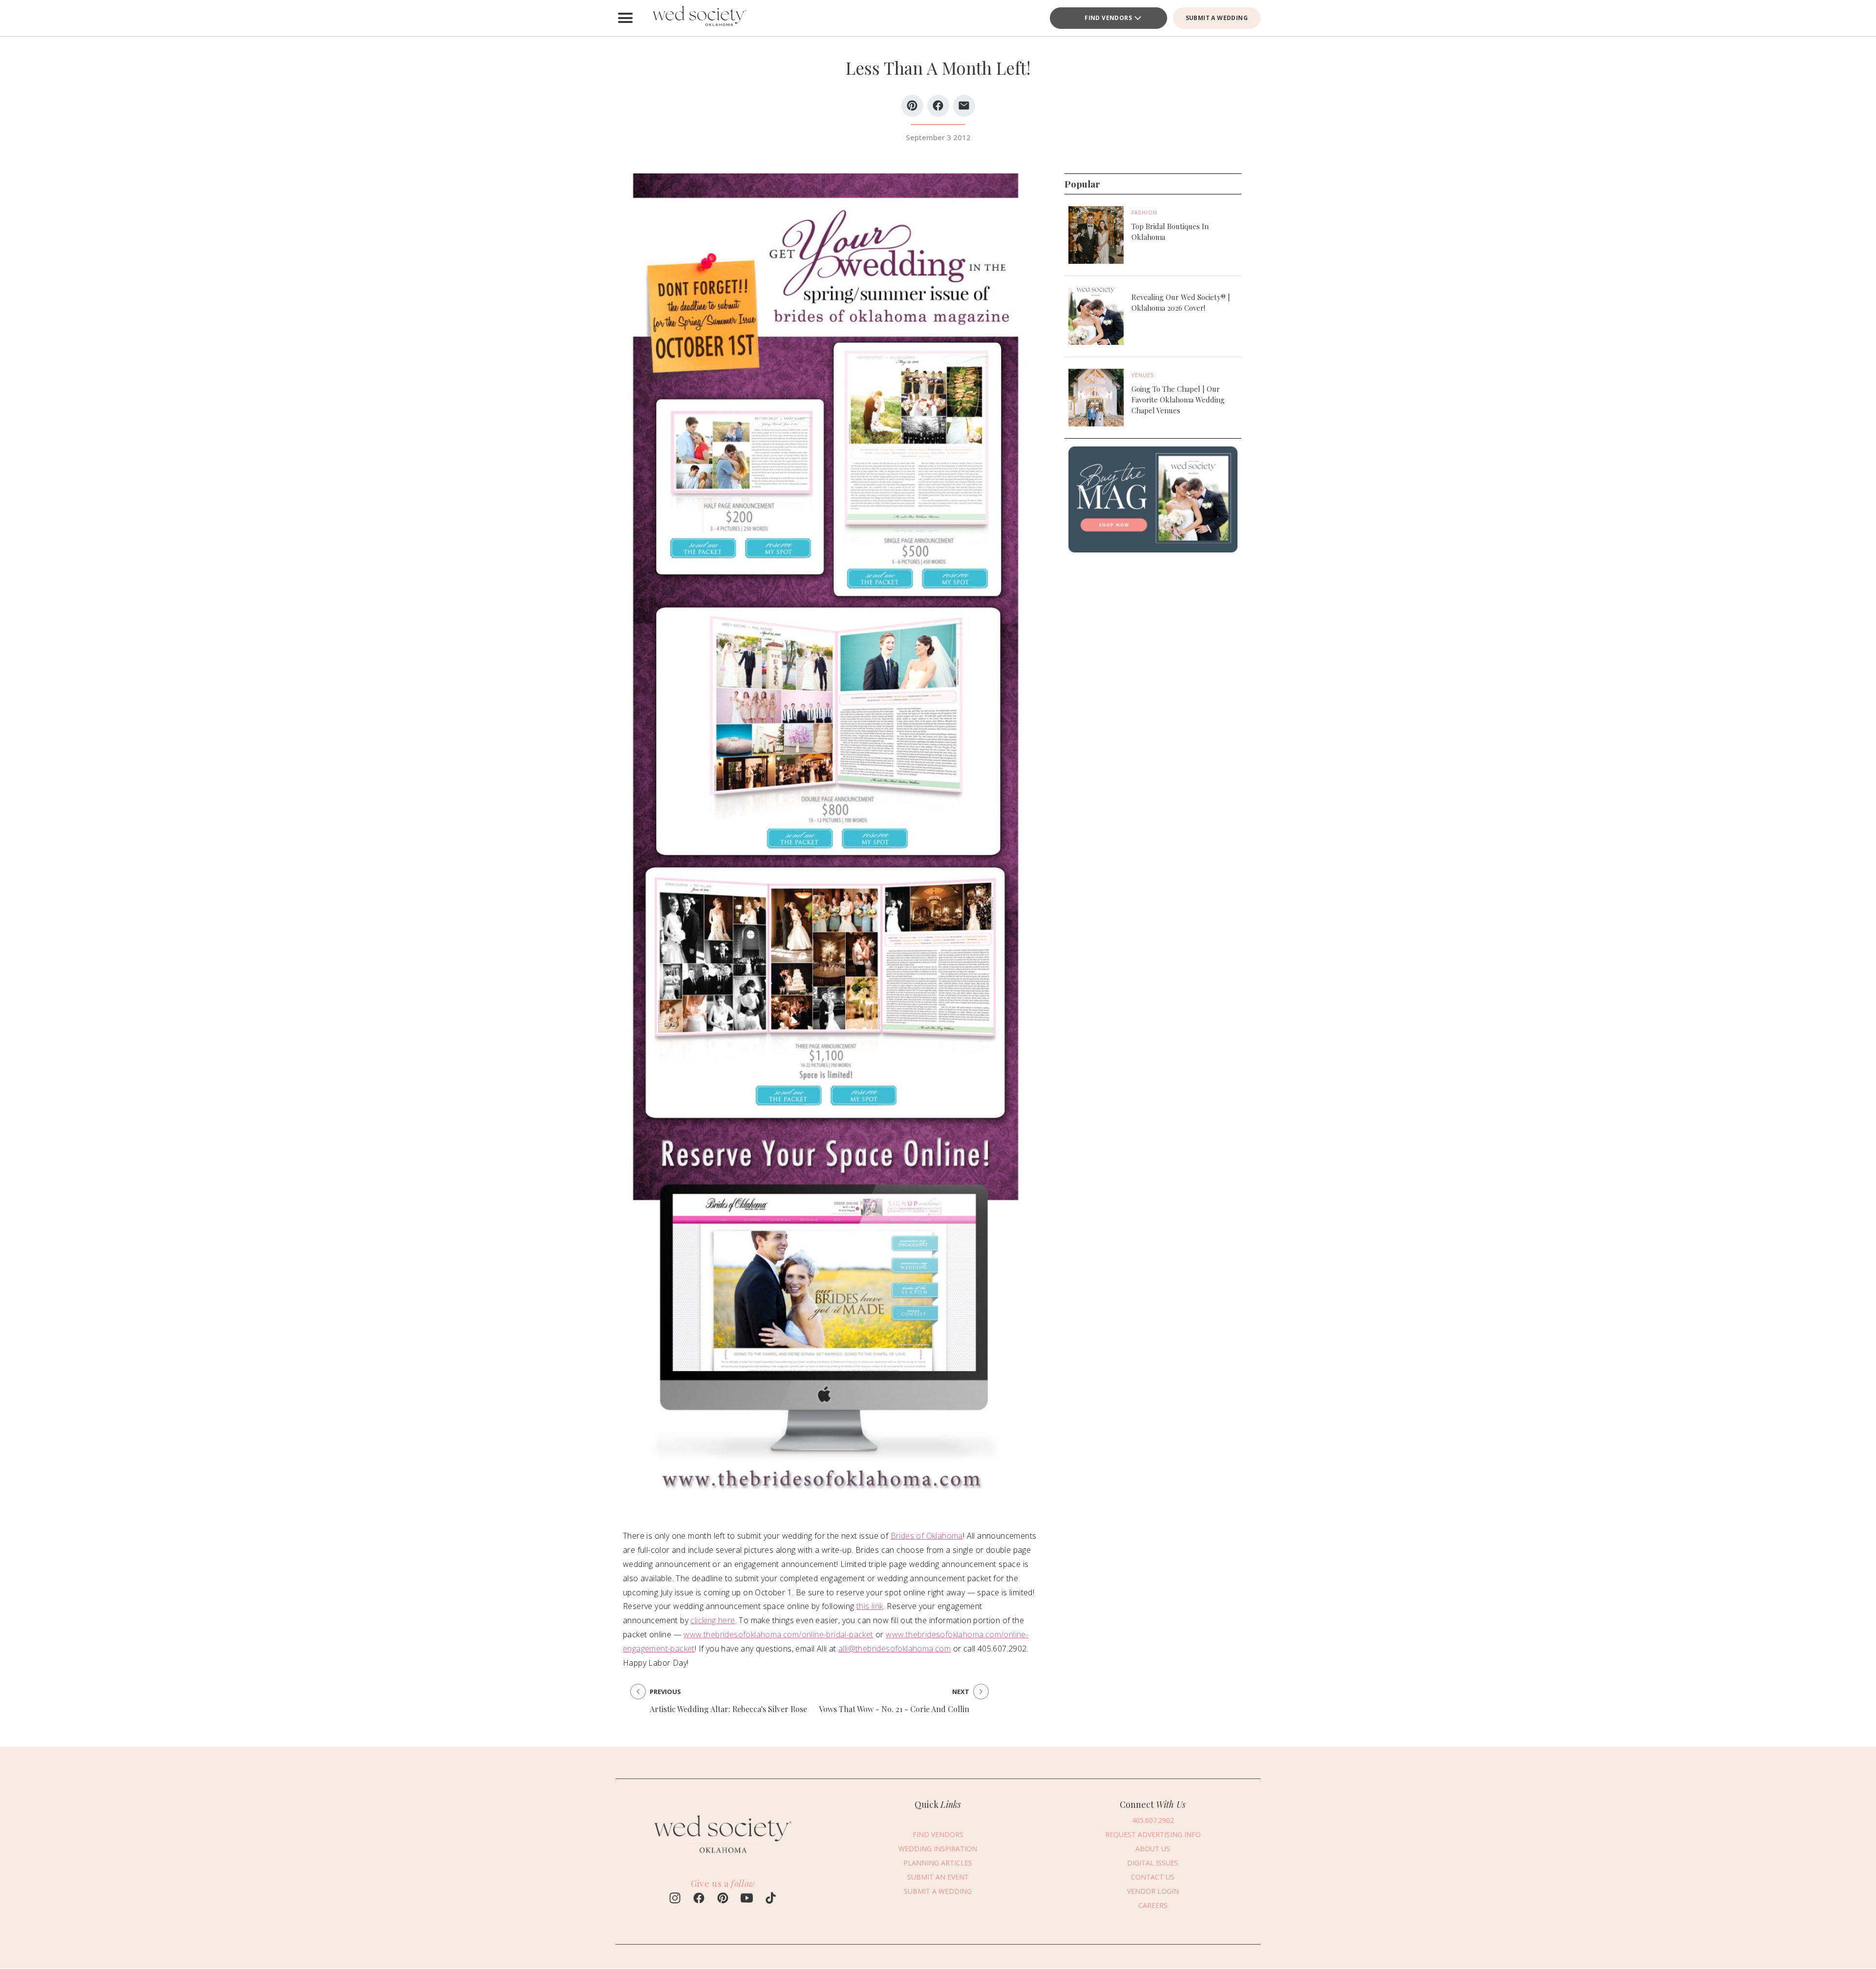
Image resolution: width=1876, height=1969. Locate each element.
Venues (1143, 375)
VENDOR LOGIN (1153, 1891)
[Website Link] (723, 1858)
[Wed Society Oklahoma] (699, 18)
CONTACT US (1153, 1876)
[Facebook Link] (699, 1899)
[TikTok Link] (771, 1899)
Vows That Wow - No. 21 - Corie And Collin (894, 1709)
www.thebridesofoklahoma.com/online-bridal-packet (778, 1634)
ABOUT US (1153, 1848)
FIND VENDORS (1108, 18)
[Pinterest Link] (723, 1899)
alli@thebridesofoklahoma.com (895, 1649)
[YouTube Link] (747, 1899)
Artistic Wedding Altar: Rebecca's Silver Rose (728, 1709)
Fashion (1144, 212)
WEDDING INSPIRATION (938, 1848)
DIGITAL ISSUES (1153, 1862)
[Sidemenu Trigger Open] (625, 18)
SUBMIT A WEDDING (1217, 18)
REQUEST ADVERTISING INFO (1153, 1834)
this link (870, 1606)
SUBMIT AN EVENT (938, 1876)
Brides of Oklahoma (927, 1536)
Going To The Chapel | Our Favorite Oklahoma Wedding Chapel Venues (1178, 400)
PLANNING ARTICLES (938, 1862)
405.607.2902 (1153, 1820)
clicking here (713, 1620)
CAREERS (1153, 1905)
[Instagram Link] (675, 1899)
